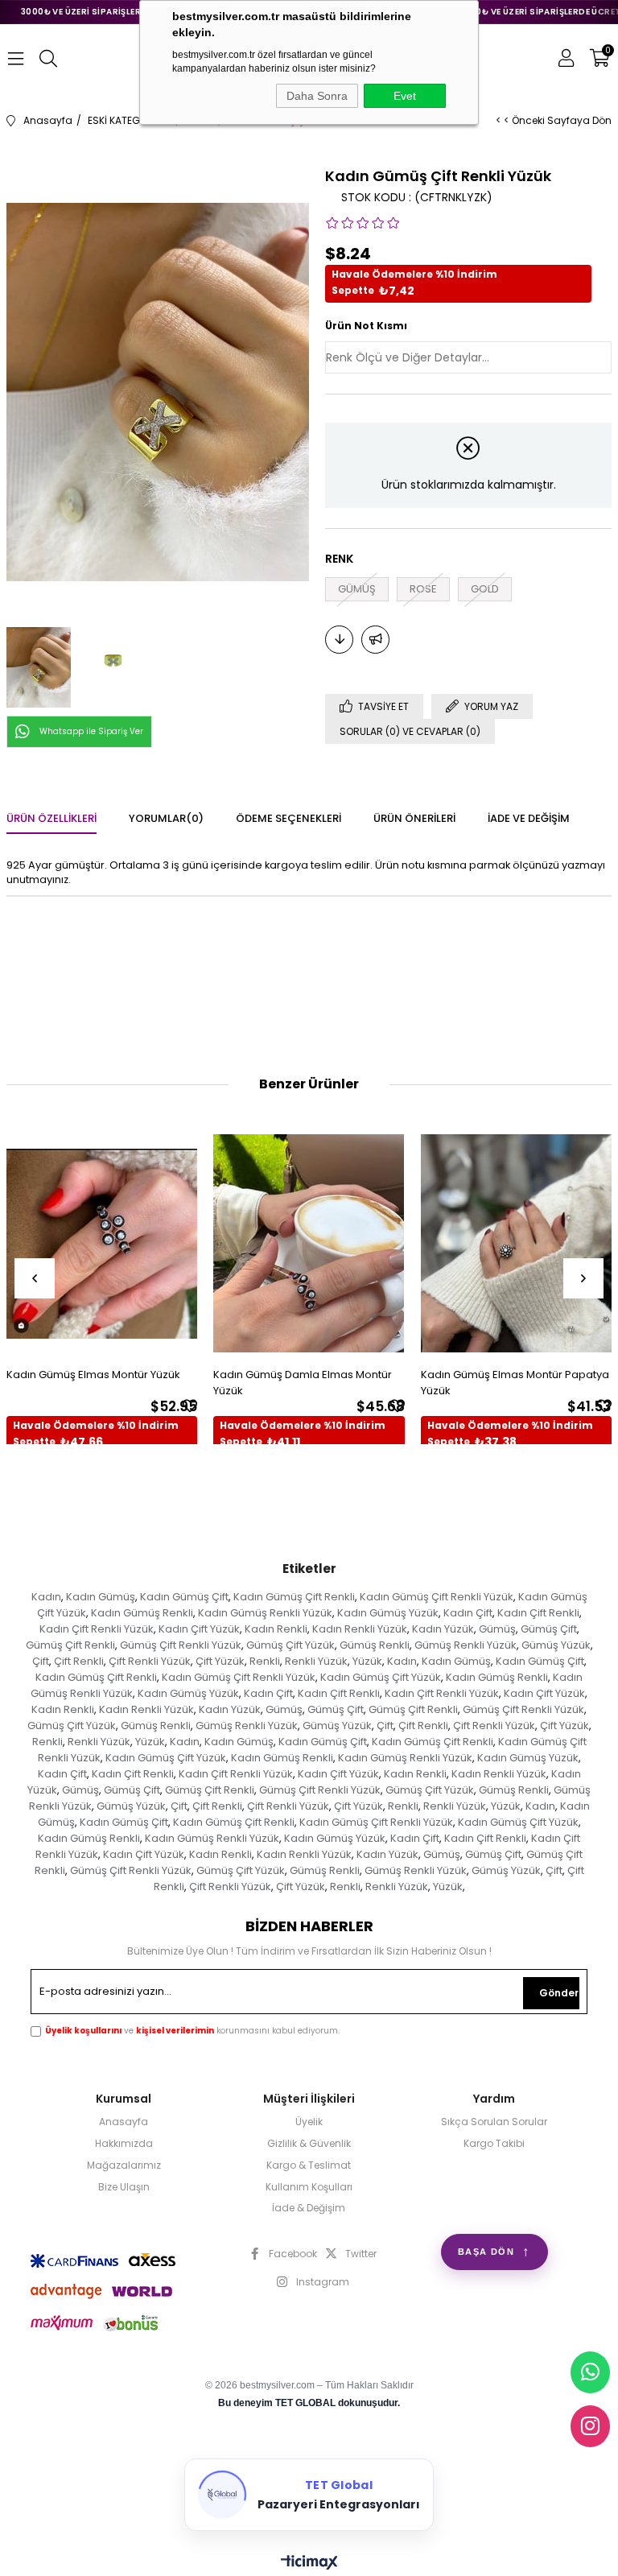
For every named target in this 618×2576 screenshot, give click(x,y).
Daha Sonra (317, 96)
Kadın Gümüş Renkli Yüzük (265, 1613)
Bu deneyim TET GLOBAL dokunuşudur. (309, 2403)
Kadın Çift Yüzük (199, 1629)
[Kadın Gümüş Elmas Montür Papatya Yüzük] (517, 1243)
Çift (41, 1661)
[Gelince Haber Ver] (375, 640)
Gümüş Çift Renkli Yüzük (181, 1645)
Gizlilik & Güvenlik (309, 2144)
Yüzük (367, 1661)
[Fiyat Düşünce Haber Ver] (339, 640)
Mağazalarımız (124, 2165)
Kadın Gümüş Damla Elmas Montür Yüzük (303, 1383)
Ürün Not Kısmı (366, 326)
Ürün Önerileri (414, 818)
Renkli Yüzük (316, 1661)
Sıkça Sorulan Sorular (494, 2122)
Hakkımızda (124, 2144)
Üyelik (309, 2122)
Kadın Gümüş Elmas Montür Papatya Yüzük (515, 1383)
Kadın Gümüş (101, 1597)
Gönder (559, 1993)
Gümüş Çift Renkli (70, 1645)
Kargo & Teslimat (309, 2165)
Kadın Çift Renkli (538, 1613)
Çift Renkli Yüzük (150, 1661)
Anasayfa (124, 2122)
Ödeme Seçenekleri (288, 818)
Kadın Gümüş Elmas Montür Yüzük (93, 1375)
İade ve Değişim (529, 818)
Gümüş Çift (549, 1629)
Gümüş (497, 1629)
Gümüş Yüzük (556, 1645)
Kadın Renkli (276, 1629)
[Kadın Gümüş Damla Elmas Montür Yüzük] (309, 1243)
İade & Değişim (309, 2208)
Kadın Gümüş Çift (184, 1597)
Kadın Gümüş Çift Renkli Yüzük (437, 1597)
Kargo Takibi (494, 2144)
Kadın (46, 1597)
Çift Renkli (79, 1661)
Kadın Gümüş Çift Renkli (294, 1597)
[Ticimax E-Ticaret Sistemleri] (309, 2564)
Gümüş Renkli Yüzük (466, 1645)
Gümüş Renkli (375, 1645)
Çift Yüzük (220, 1661)
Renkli (265, 1661)
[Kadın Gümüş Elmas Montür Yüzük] (102, 1243)
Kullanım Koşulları (309, 2187)
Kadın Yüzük (443, 1629)
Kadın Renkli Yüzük (360, 1629)
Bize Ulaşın (124, 2187)
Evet (405, 96)
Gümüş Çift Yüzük (290, 1645)
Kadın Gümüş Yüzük (388, 1613)
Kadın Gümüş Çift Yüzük (381, 1677)
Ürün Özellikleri (51, 818)
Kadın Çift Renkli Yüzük (97, 1629)
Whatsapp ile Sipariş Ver (91, 731)
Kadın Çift (468, 1613)
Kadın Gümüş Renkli (142, 1613)
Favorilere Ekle (190, 1406)
